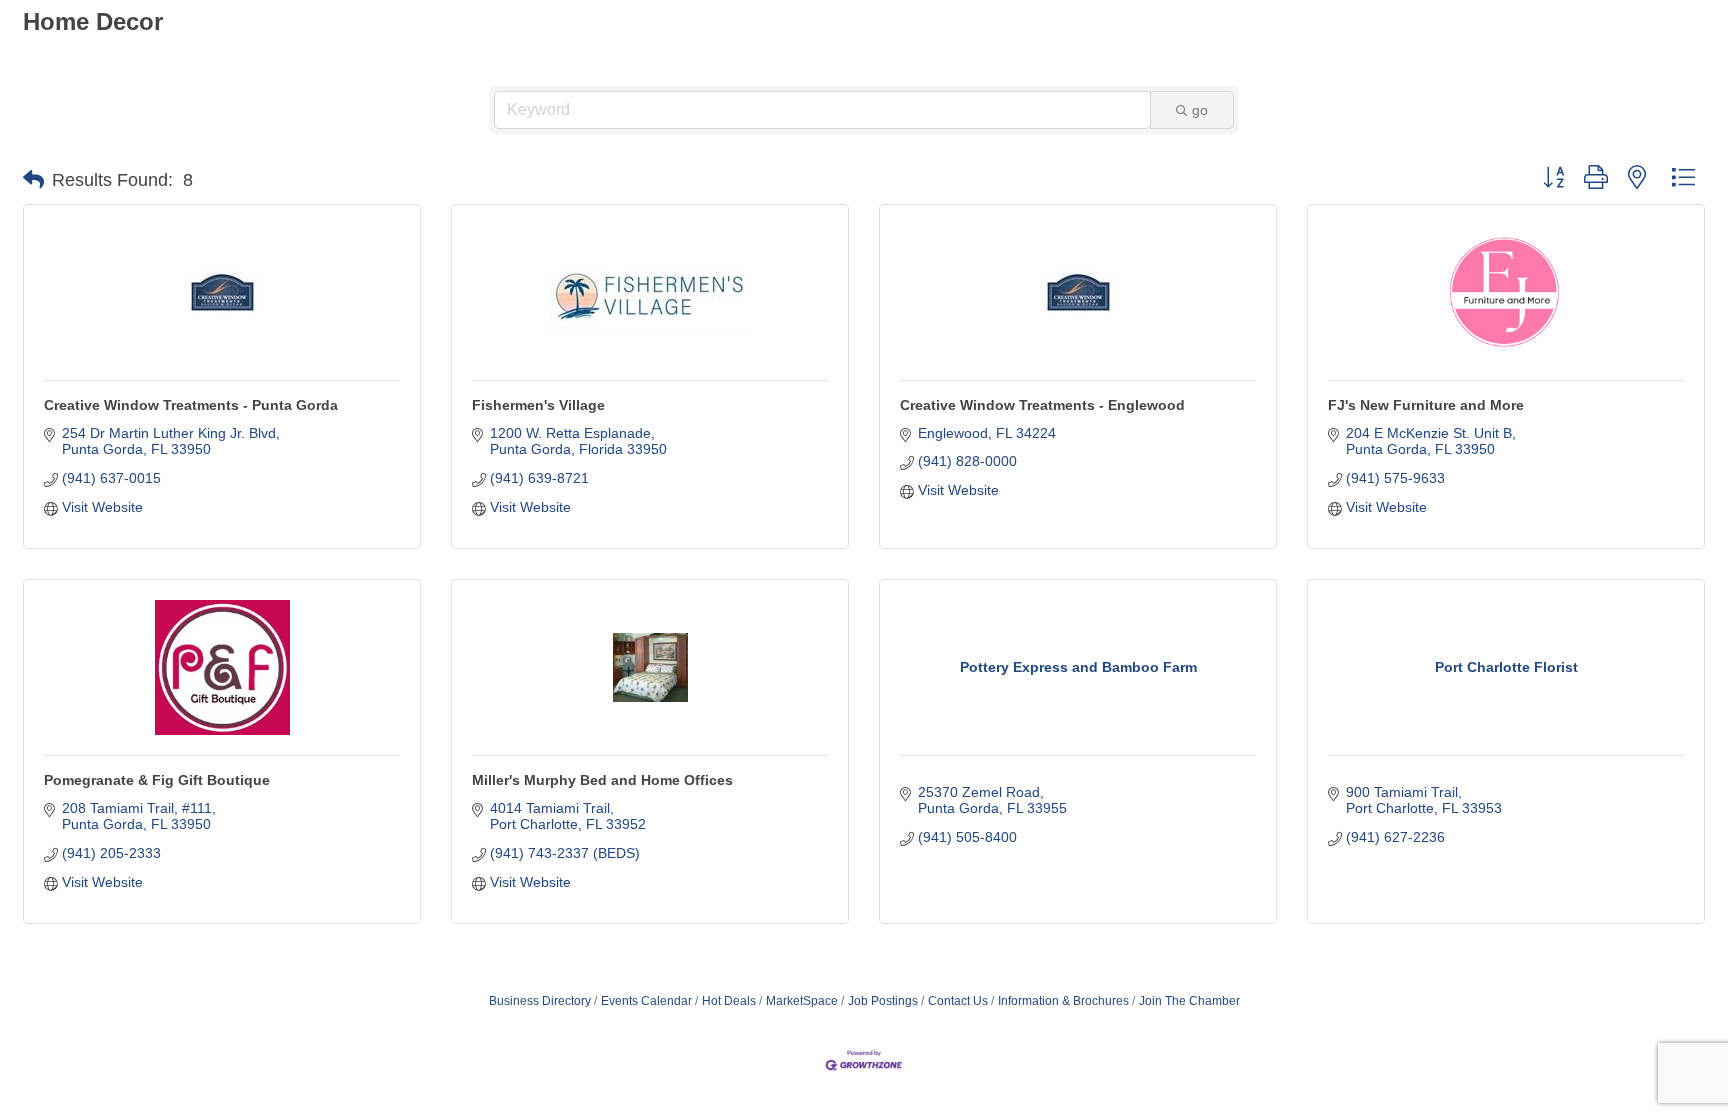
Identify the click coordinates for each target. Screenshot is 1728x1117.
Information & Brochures (1063, 1001)
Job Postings (883, 1001)
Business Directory (540, 1001)
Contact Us (958, 1001)
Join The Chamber (1189, 1001)
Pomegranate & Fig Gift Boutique (157, 780)
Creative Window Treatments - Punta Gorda (191, 405)
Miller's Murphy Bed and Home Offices (602, 780)
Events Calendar (646, 1001)
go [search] (1200, 110)
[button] (33, 180)
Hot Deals (729, 1001)
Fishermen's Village (538, 405)
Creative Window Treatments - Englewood (1042, 405)
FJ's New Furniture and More (1426, 405)
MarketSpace (802, 1001)
